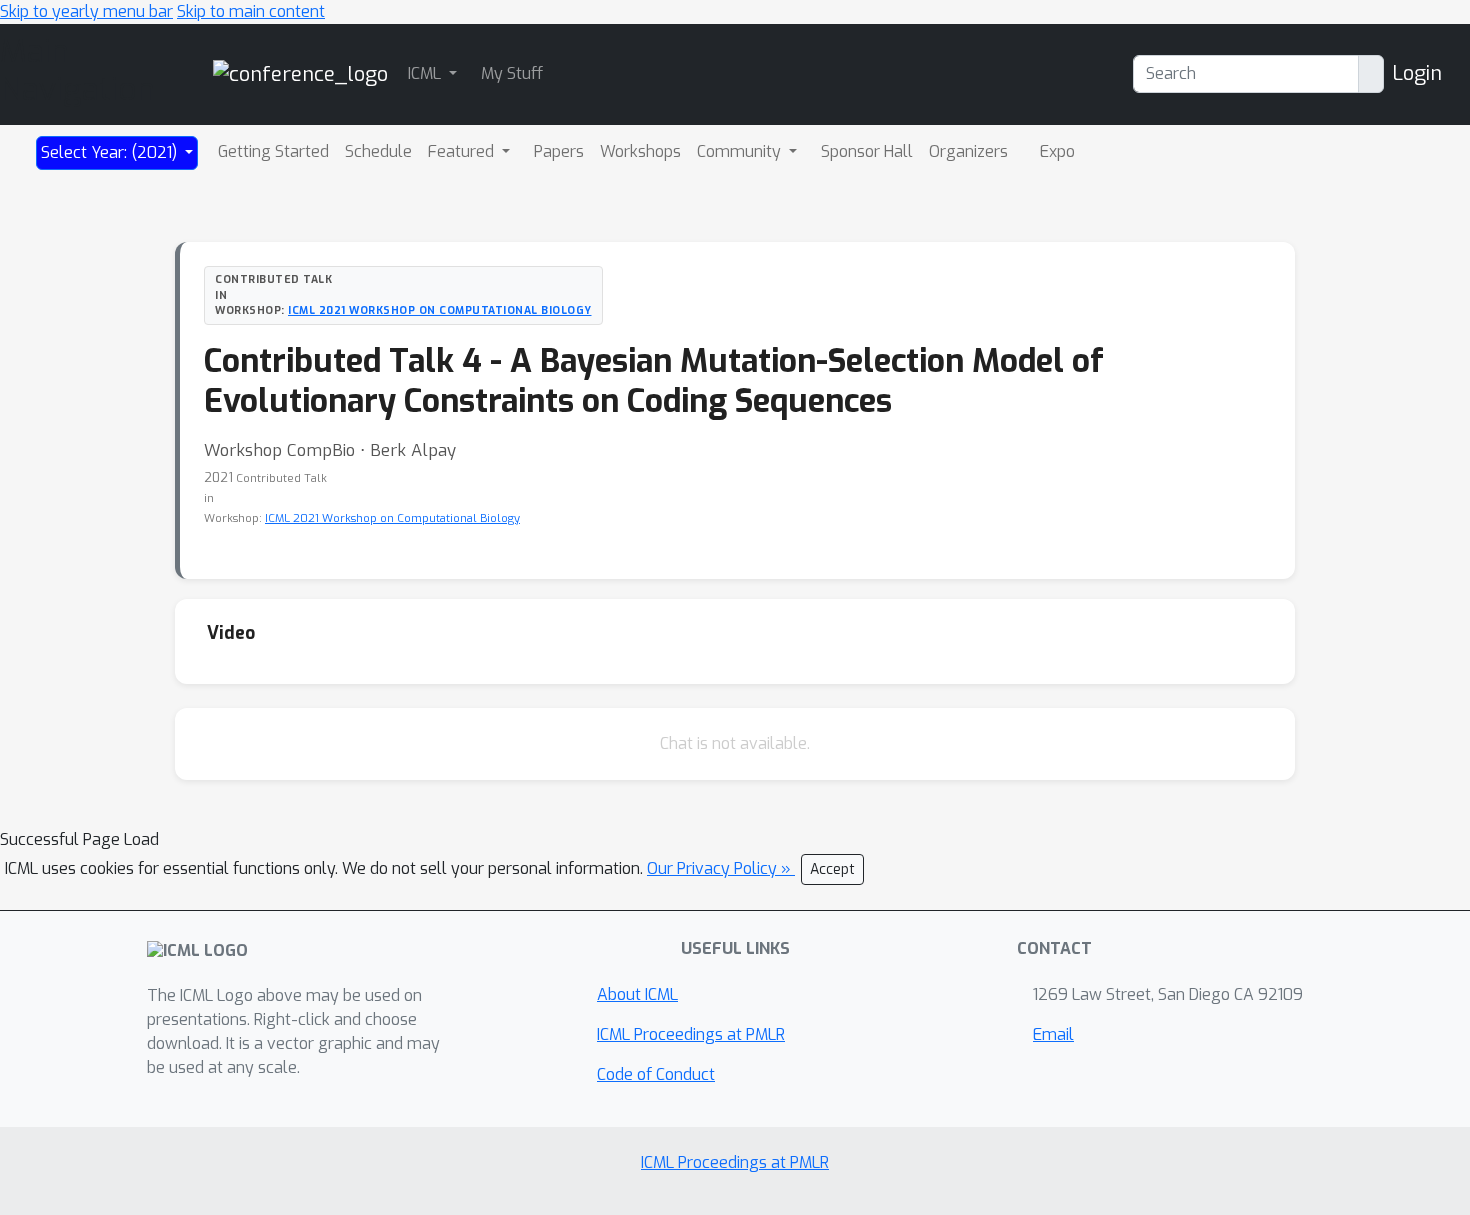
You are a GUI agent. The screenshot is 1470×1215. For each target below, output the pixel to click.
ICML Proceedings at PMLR (691, 1034)
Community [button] (741, 151)
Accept (832, 869)
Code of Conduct (656, 1074)
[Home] (300, 73)
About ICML (637, 994)
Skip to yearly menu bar (86, 11)
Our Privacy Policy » (721, 868)
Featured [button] (463, 151)
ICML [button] (426, 73)
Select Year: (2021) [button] (111, 152)
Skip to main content (251, 11)
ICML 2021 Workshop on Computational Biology (440, 310)
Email (1053, 1034)
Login (1417, 73)
